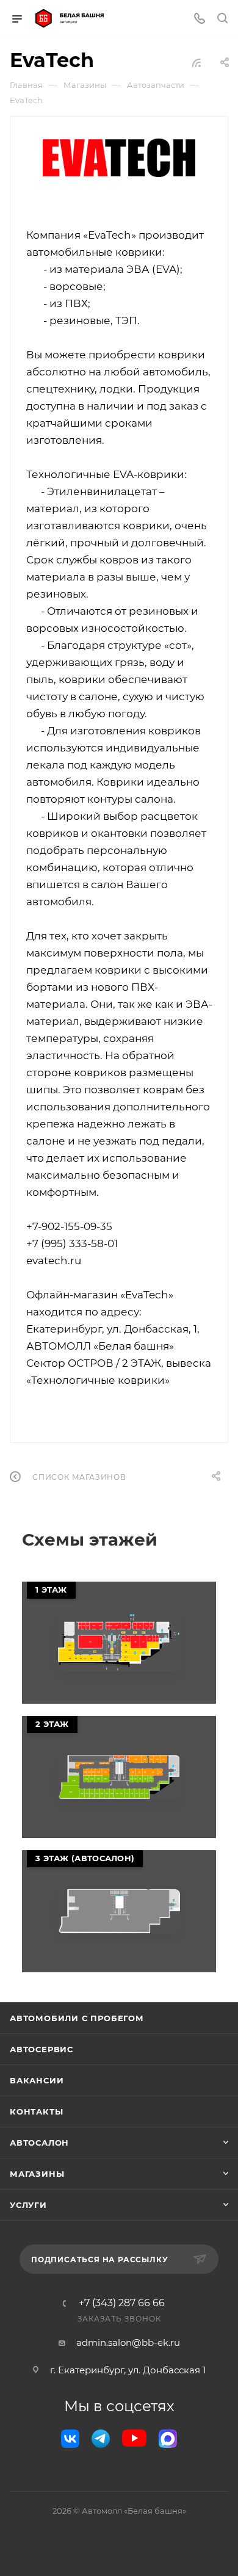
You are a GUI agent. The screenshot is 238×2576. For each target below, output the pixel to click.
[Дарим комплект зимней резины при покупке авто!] (119, 1643)
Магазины (37, 2174)
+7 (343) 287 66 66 (122, 2303)
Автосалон (39, 2143)
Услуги (28, 2205)
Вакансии (37, 2080)
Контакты (36, 2111)
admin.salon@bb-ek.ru (128, 2343)
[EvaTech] (119, 158)
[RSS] (197, 63)
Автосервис (41, 2049)
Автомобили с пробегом (77, 2018)
